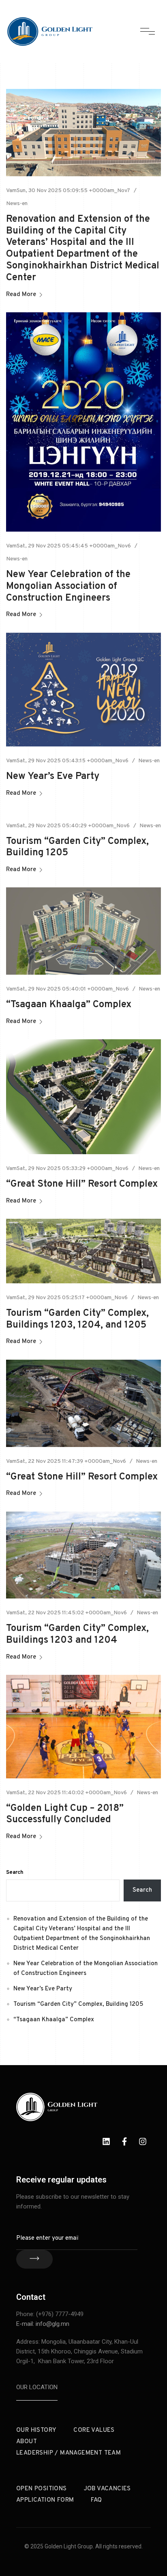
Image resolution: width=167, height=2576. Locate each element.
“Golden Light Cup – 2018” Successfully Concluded (65, 1814)
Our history (36, 2430)
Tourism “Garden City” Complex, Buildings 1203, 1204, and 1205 (77, 1319)
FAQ (96, 2500)
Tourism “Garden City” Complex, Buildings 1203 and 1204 (77, 1634)
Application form (45, 2500)
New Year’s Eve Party (53, 776)
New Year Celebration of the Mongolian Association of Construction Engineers (68, 586)
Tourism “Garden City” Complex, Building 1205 (77, 847)
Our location (37, 2387)
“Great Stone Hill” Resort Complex (82, 1184)
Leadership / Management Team (69, 2453)
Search (15, 1873)
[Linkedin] (106, 2141)
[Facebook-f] (124, 2141)
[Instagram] (143, 2141)
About (27, 2442)
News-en (17, 204)
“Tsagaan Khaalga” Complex (69, 1005)
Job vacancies (107, 2489)
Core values (94, 2430)
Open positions (42, 2489)
